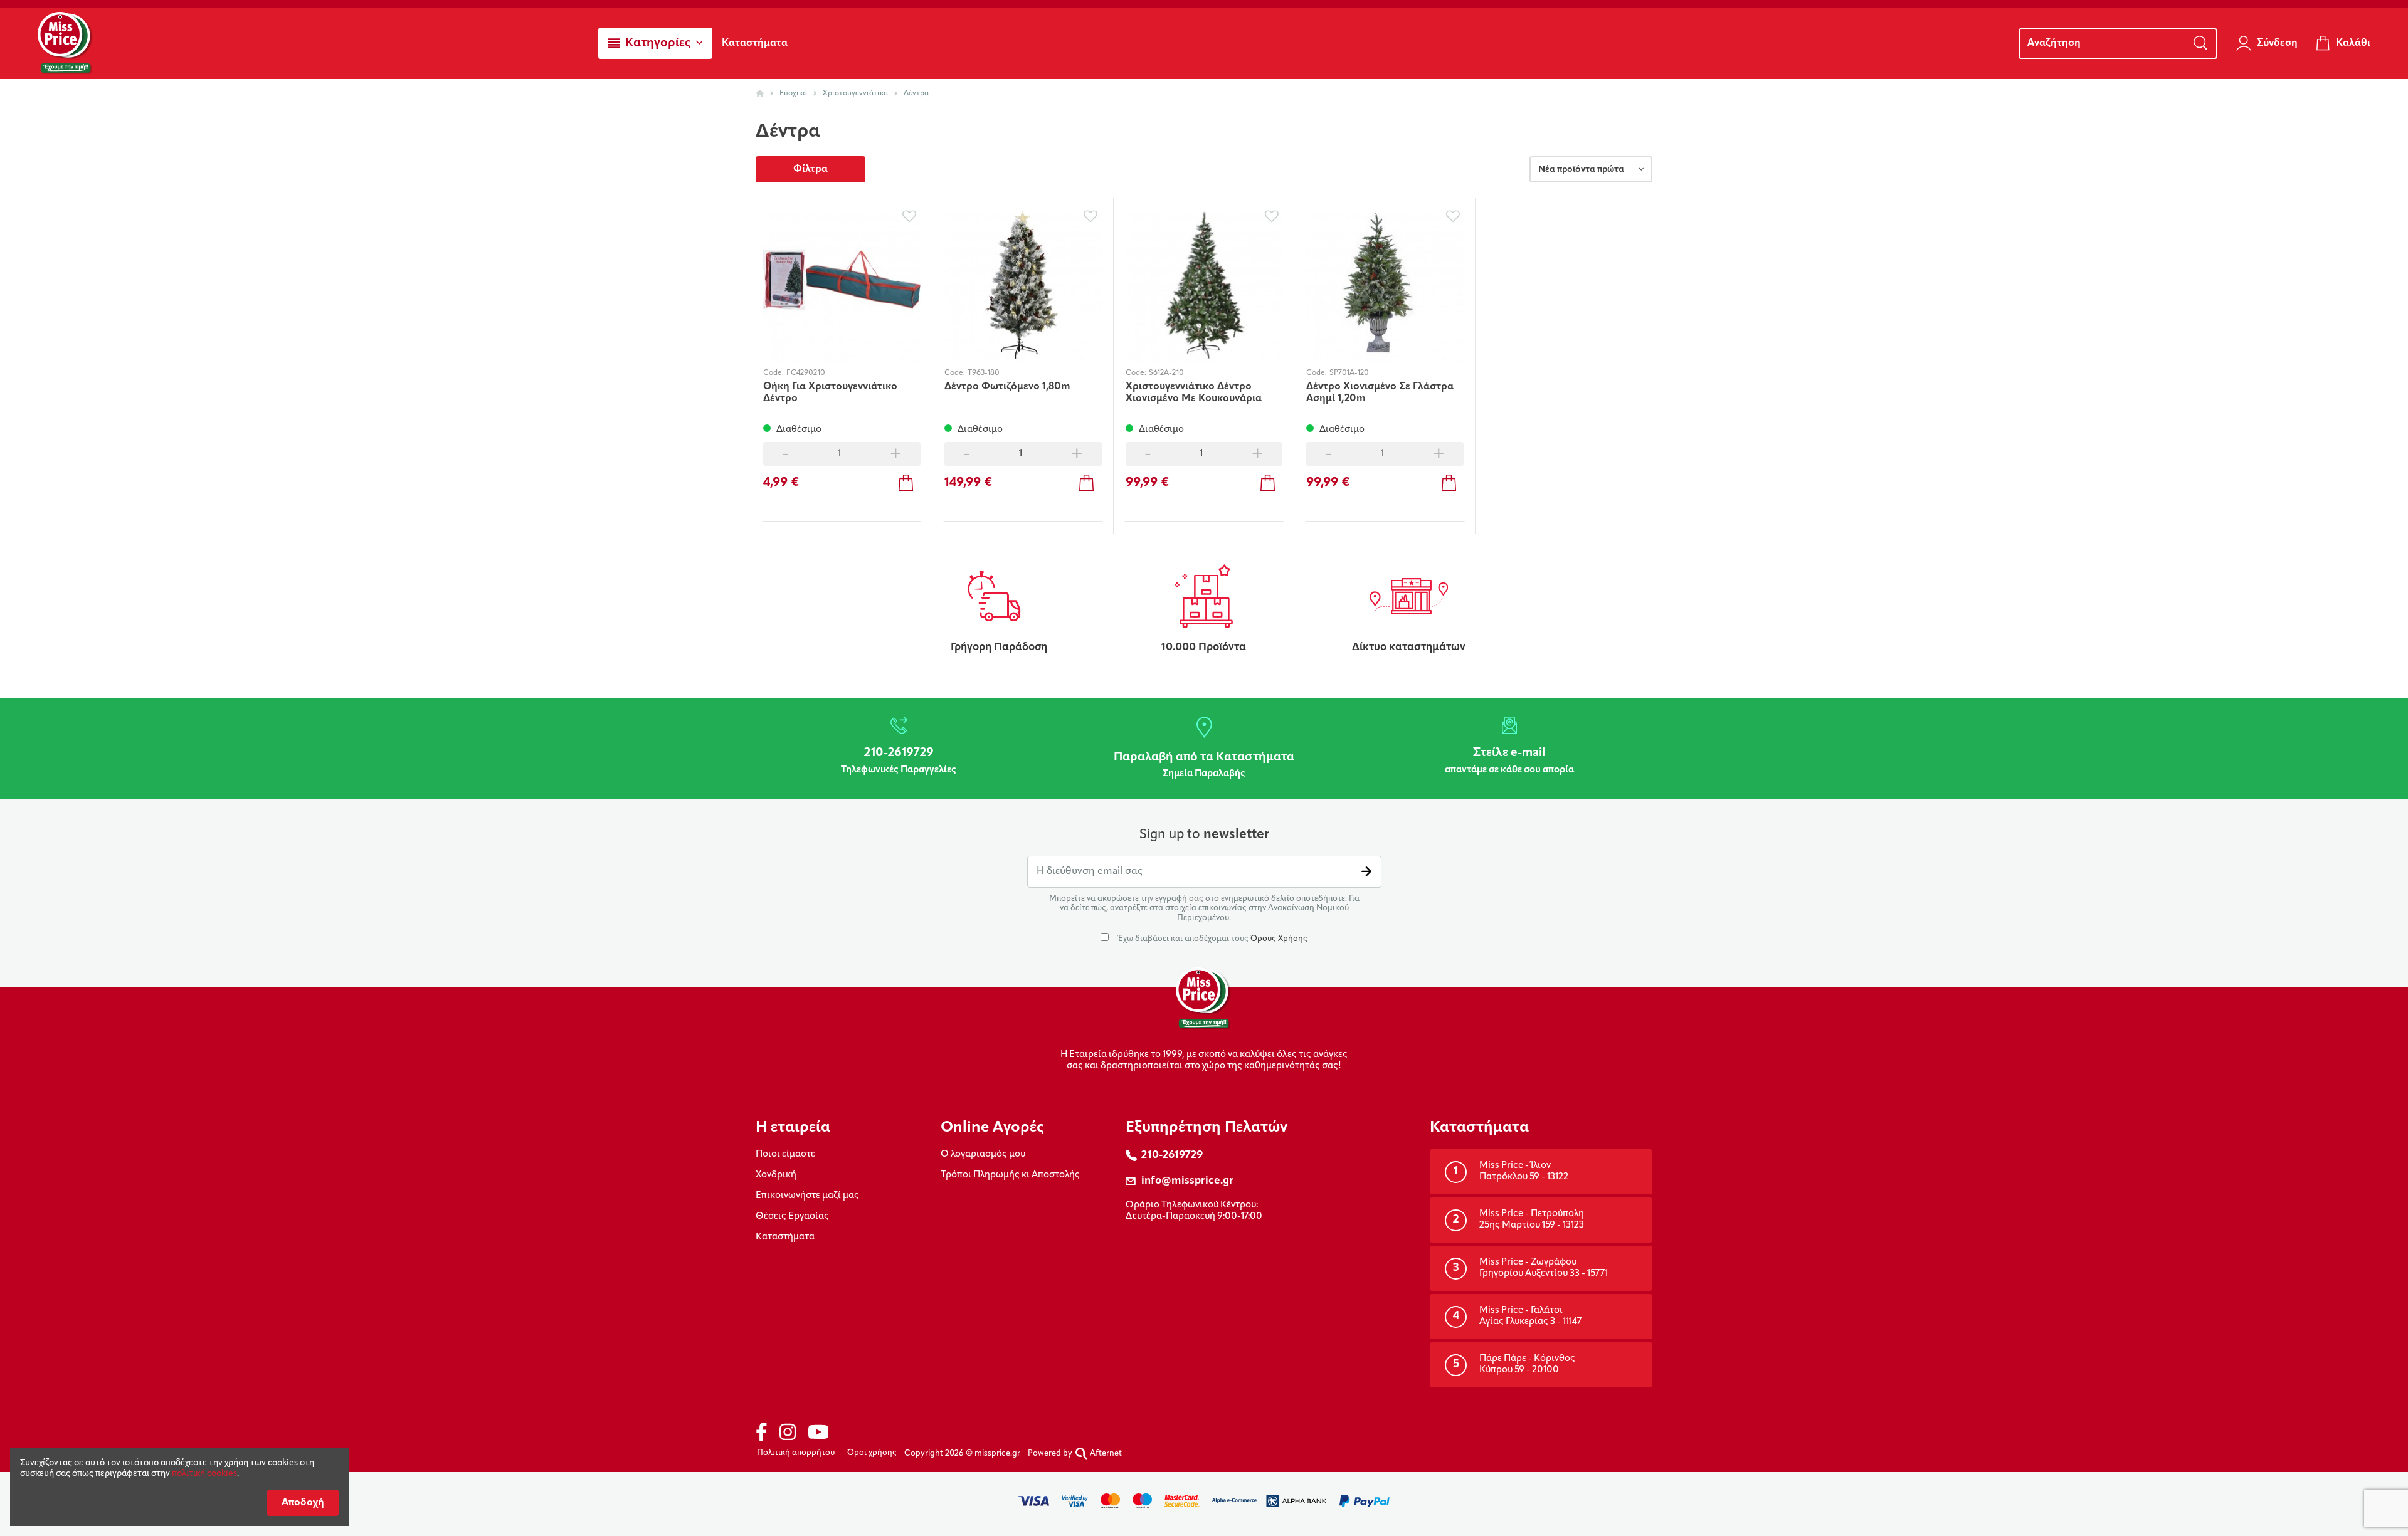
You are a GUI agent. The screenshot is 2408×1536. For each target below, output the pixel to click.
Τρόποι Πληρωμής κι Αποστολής (1010, 1175)
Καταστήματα (785, 1237)
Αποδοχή (303, 1503)
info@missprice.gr (1187, 1181)
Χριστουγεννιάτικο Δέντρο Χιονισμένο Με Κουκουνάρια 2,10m (1194, 393)
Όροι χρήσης (872, 1453)
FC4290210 (806, 373)
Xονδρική (776, 1175)
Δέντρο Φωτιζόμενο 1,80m (1007, 387)
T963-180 (984, 373)
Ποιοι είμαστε (785, 1155)
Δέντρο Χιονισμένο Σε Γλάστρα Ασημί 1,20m (1380, 393)
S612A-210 (1166, 373)
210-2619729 (1172, 1155)
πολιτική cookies (204, 1474)
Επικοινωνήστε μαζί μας (807, 1196)
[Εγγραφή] (1366, 872)
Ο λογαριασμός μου (983, 1155)
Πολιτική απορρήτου (796, 1453)
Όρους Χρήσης (1279, 939)
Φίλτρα (811, 169)
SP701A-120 (1349, 373)
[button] (655, 43)
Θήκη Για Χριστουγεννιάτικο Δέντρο (830, 393)
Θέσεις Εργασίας (792, 1217)
